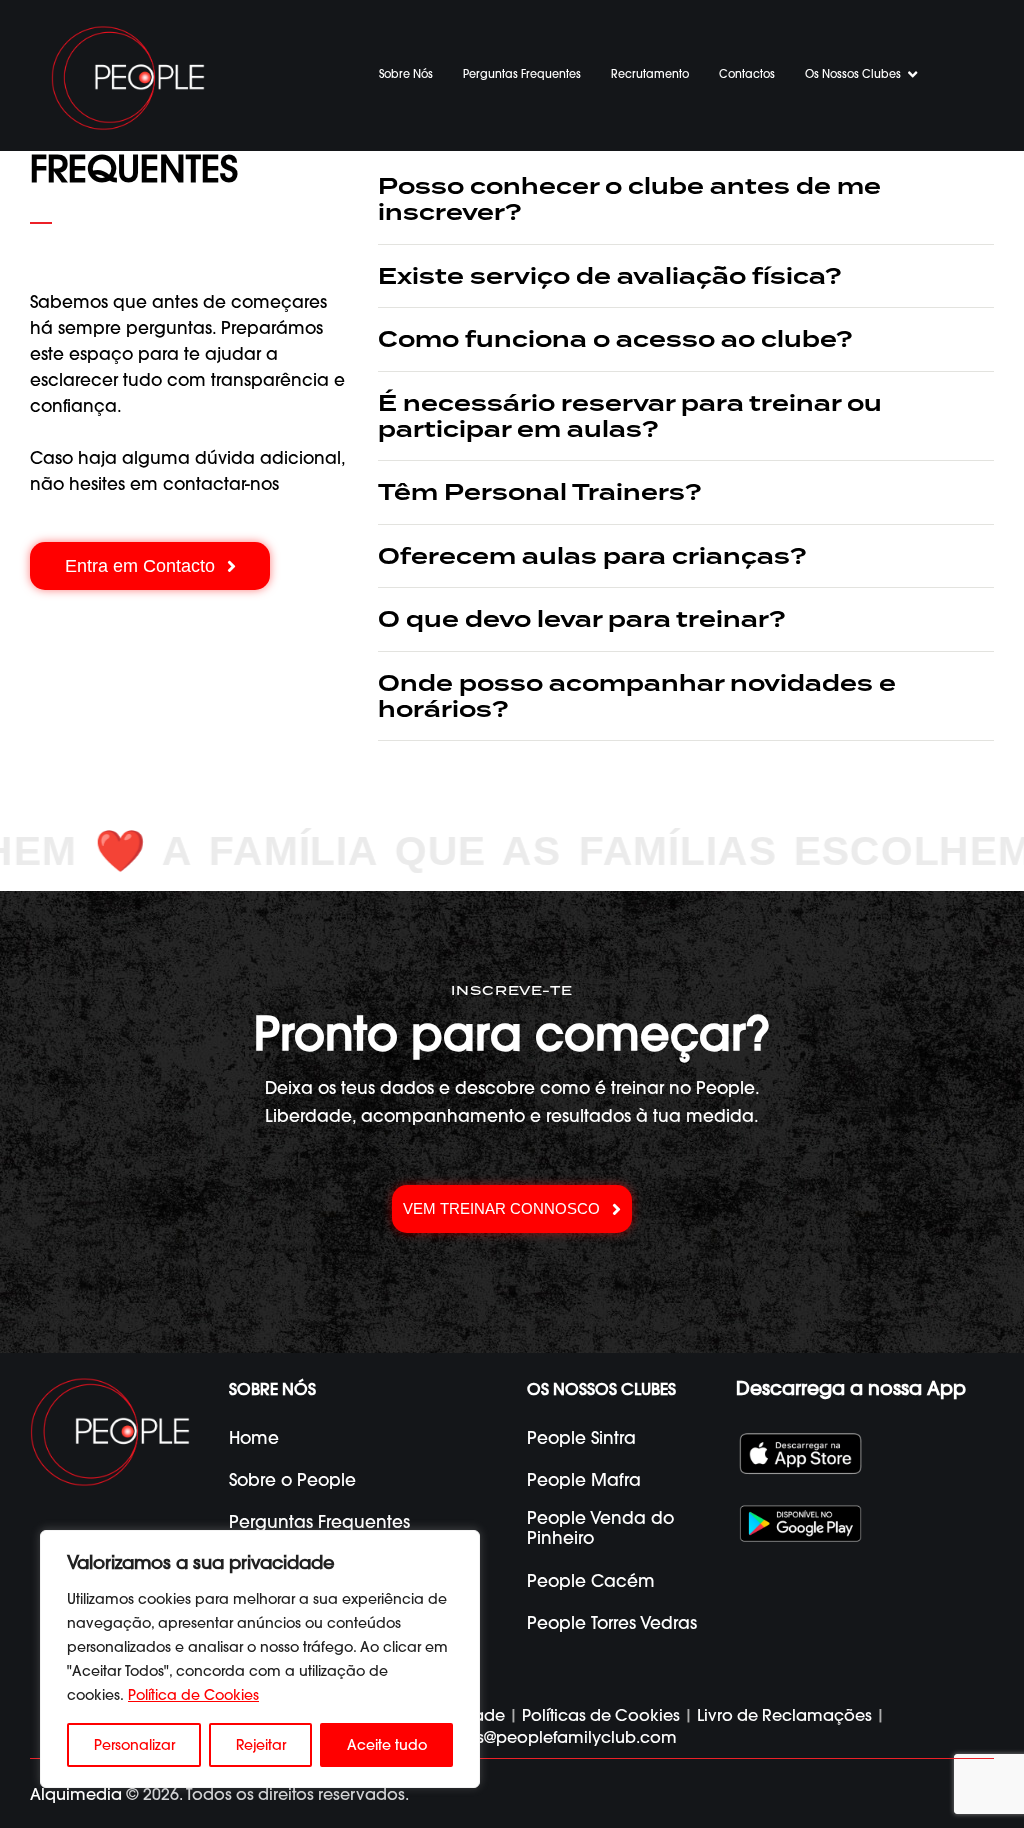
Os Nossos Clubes (853, 74)
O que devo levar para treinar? (582, 619)
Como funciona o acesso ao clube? (615, 339)
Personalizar (134, 1745)
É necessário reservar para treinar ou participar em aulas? (630, 416)
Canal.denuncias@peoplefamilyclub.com (512, 1737)
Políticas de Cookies (601, 1715)
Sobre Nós (406, 74)
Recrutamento (650, 74)
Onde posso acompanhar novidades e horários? (637, 696)
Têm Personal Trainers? (540, 492)
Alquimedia (76, 1794)
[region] (260, 1659)
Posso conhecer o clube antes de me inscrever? (629, 199)
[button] (686, 200)
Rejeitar (261, 1745)
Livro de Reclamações (784, 1715)
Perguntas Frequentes (522, 74)
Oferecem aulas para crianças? (592, 556)
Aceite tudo (387, 1745)
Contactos (747, 74)
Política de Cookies (193, 1695)
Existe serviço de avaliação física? (610, 276)
